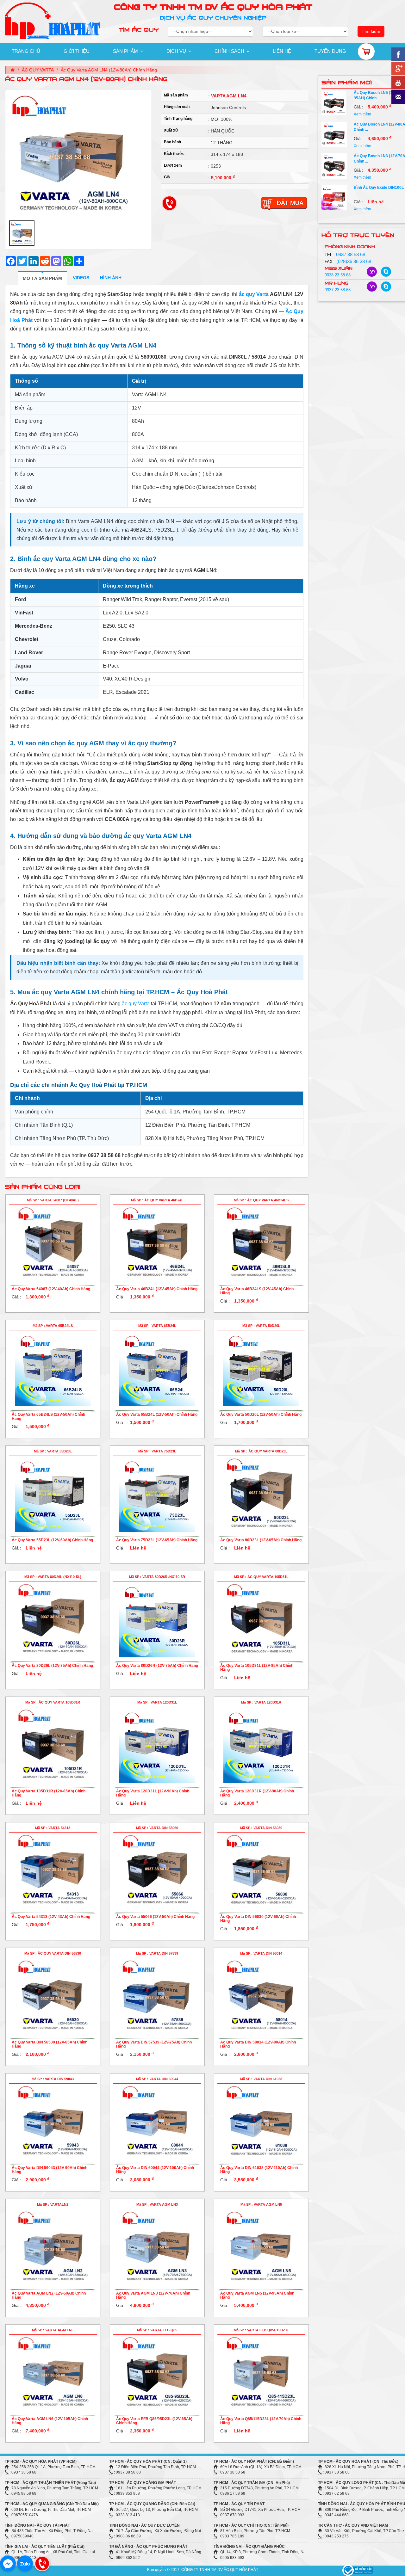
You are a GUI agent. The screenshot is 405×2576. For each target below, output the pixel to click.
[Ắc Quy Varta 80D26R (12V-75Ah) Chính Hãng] (157, 1619)
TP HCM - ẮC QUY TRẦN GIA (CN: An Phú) (252, 2483)
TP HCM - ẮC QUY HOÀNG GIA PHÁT (143, 2483)
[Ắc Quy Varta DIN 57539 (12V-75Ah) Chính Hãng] (157, 1996)
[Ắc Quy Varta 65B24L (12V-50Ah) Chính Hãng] (157, 1368)
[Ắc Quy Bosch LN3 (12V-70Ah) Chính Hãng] (334, 134)
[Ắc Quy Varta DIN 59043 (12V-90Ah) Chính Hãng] (53, 2121)
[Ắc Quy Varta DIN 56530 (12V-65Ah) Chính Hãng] (53, 1996)
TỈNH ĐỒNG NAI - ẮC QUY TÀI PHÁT (37, 2525)
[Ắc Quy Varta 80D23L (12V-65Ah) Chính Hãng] (261, 1494)
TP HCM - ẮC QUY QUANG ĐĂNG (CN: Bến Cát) (152, 2504)
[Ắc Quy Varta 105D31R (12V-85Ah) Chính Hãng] (53, 1745)
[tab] (42, 278)
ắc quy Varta (254, 294)
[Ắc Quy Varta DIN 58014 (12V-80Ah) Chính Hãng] (261, 1996)
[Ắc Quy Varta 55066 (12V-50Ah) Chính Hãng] (157, 1870)
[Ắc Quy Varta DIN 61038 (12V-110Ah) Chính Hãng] (261, 2121)
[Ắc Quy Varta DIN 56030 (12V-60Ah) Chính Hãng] (261, 1870)
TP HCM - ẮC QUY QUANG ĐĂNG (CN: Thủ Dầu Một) (52, 2504)
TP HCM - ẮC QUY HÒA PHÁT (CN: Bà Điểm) (254, 2462)
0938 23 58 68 (338, 275)
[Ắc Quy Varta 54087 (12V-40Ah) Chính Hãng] (53, 1242)
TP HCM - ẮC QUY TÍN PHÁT (239, 2504)
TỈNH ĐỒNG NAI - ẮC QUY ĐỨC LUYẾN (144, 2525)
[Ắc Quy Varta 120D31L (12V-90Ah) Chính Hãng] (157, 1745)
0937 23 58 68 (338, 290)
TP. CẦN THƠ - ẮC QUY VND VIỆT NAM (353, 2525)
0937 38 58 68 (351, 254)
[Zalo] (25, 2563)
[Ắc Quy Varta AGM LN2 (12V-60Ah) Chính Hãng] (53, 2247)
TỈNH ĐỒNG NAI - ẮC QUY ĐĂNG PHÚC (249, 2547)
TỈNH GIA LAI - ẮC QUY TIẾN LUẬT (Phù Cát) (45, 2547)
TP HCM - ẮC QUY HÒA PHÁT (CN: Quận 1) (148, 2462)
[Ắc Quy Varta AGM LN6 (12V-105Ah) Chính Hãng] (53, 2372)
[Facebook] (8, 2563)
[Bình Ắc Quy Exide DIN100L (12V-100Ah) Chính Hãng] (334, 166)
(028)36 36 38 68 (354, 261)
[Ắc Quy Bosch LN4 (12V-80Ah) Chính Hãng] (334, 103)
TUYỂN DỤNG (330, 51)
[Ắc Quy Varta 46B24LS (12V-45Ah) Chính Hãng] (261, 1242)
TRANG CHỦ (26, 51)
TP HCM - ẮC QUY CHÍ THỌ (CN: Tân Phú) (251, 2525)
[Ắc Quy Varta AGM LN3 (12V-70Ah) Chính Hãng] (157, 2247)
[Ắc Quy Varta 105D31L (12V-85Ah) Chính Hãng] (261, 1619)
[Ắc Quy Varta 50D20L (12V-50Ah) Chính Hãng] (261, 1368)
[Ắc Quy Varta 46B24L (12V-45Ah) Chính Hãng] (157, 1242)
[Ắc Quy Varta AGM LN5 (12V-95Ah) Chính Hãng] (261, 2247)
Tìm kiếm (371, 31)
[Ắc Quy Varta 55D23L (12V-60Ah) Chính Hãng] (53, 1494)
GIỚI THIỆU (77, 51)
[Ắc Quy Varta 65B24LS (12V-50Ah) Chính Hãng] (53, 1368)
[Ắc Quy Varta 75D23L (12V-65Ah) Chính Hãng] (157, 1494)
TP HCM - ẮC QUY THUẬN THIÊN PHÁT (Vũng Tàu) (50, 2483)
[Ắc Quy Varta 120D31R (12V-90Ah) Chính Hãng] (261, 1745)
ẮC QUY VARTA (38, 70)
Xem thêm (362, 114)
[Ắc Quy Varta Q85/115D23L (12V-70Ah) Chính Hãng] (261, 2372)
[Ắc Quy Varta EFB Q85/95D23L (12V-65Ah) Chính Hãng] (157, 2372)
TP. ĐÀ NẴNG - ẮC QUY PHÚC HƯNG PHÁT (148, 2547)
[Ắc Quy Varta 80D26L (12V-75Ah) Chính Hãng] (53, 1619)
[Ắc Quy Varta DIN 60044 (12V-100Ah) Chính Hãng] (157, 2121)
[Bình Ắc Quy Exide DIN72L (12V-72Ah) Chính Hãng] (334, 197)
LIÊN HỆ (282, 51)
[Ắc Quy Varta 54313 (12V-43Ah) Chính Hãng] (53, 1870)
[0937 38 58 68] (42, 2563)
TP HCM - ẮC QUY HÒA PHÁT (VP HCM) (41, 2462)
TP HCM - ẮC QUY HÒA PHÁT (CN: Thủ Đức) (358, 2462)
